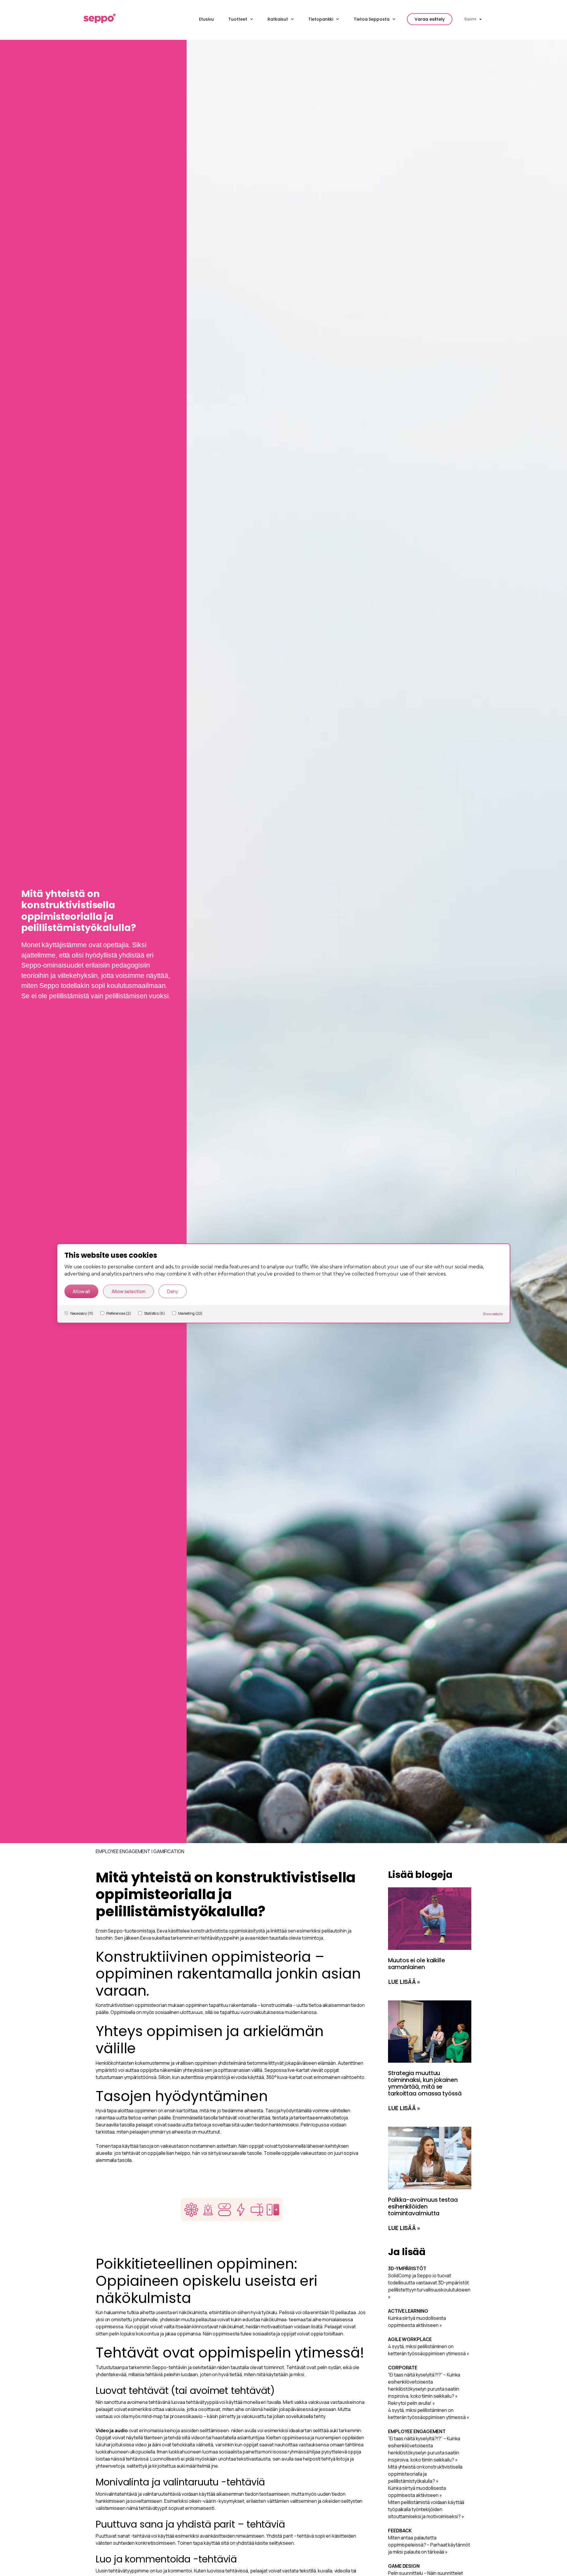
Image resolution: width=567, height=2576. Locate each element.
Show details (493, 1314)
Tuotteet (238, 19)
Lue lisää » (404, 1982)
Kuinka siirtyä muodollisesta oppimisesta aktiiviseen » (417, 2322)
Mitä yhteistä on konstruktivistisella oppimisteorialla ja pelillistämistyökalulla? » (425, 2474)
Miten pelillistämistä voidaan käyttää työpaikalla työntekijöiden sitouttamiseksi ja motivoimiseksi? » (426, 2509)
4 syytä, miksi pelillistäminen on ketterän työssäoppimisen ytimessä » (429, 2350)
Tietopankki (321, 19)
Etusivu (206, 19)
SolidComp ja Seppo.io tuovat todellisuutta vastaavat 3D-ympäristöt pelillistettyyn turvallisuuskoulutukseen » (429, 2286)
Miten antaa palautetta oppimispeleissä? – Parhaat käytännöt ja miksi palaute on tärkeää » (429, 2545)
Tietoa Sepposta (372, 19)
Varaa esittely (430, 19)
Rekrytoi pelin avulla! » (412, 2403)
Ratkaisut (278, 19)
